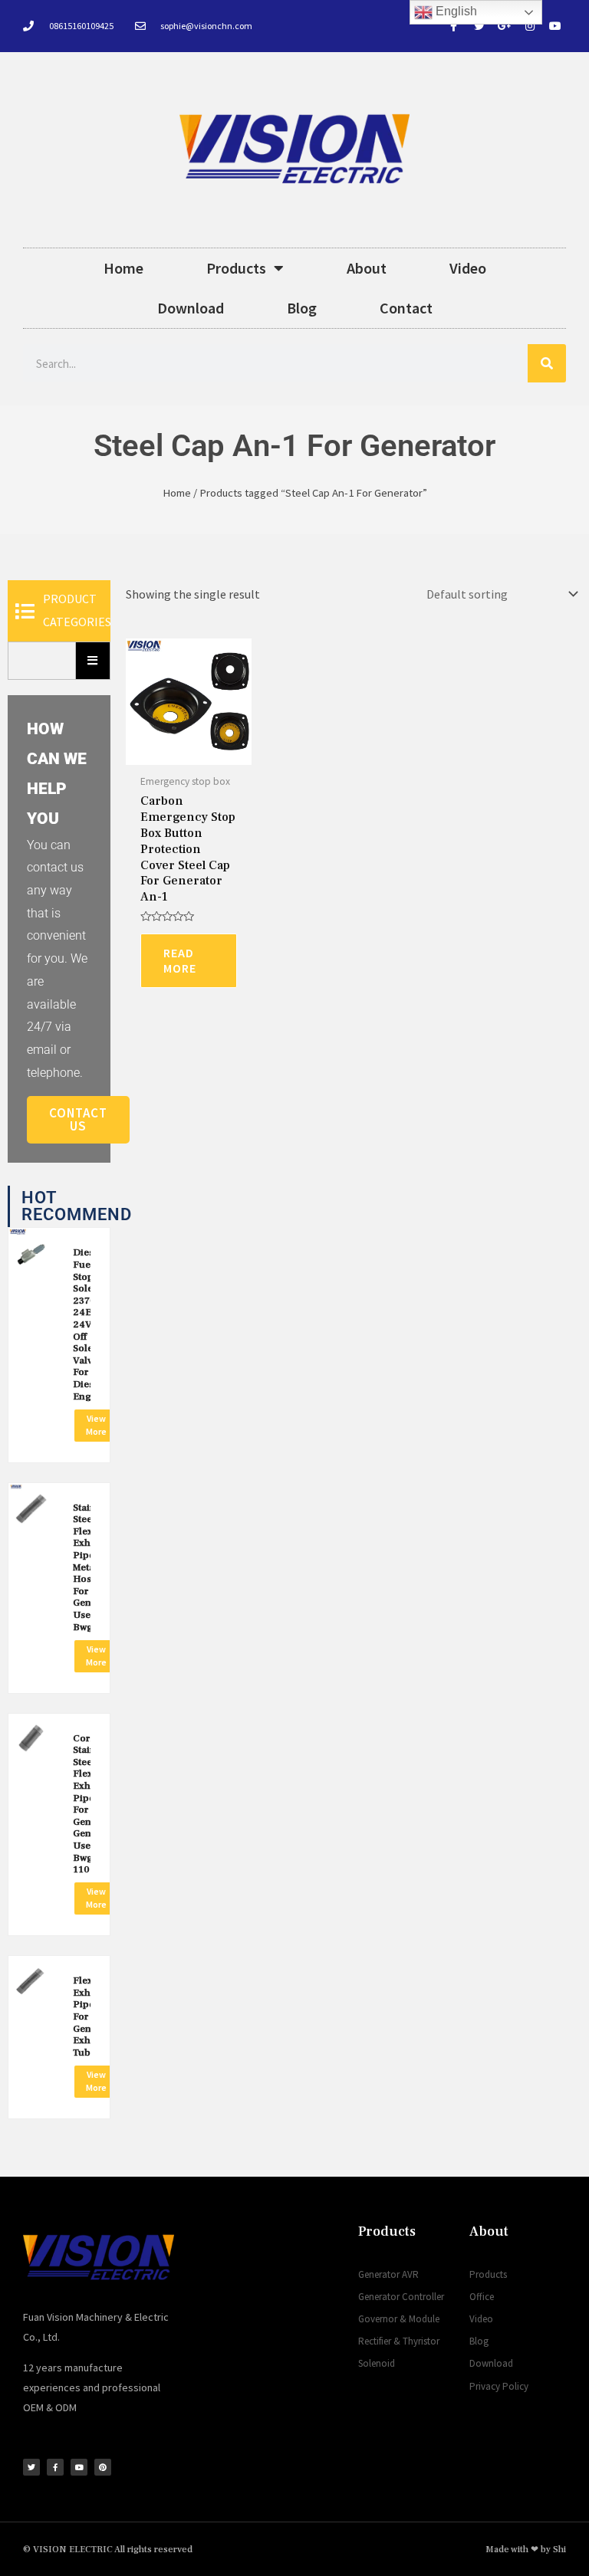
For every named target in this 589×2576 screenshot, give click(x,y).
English (455, 11)
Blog (302, 308)
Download (191, 308)
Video (468, 268)
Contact (406, 308)
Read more (180, 961)
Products (236, 268)
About (367, 268)
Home (123, 268)
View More (96, 1425)
